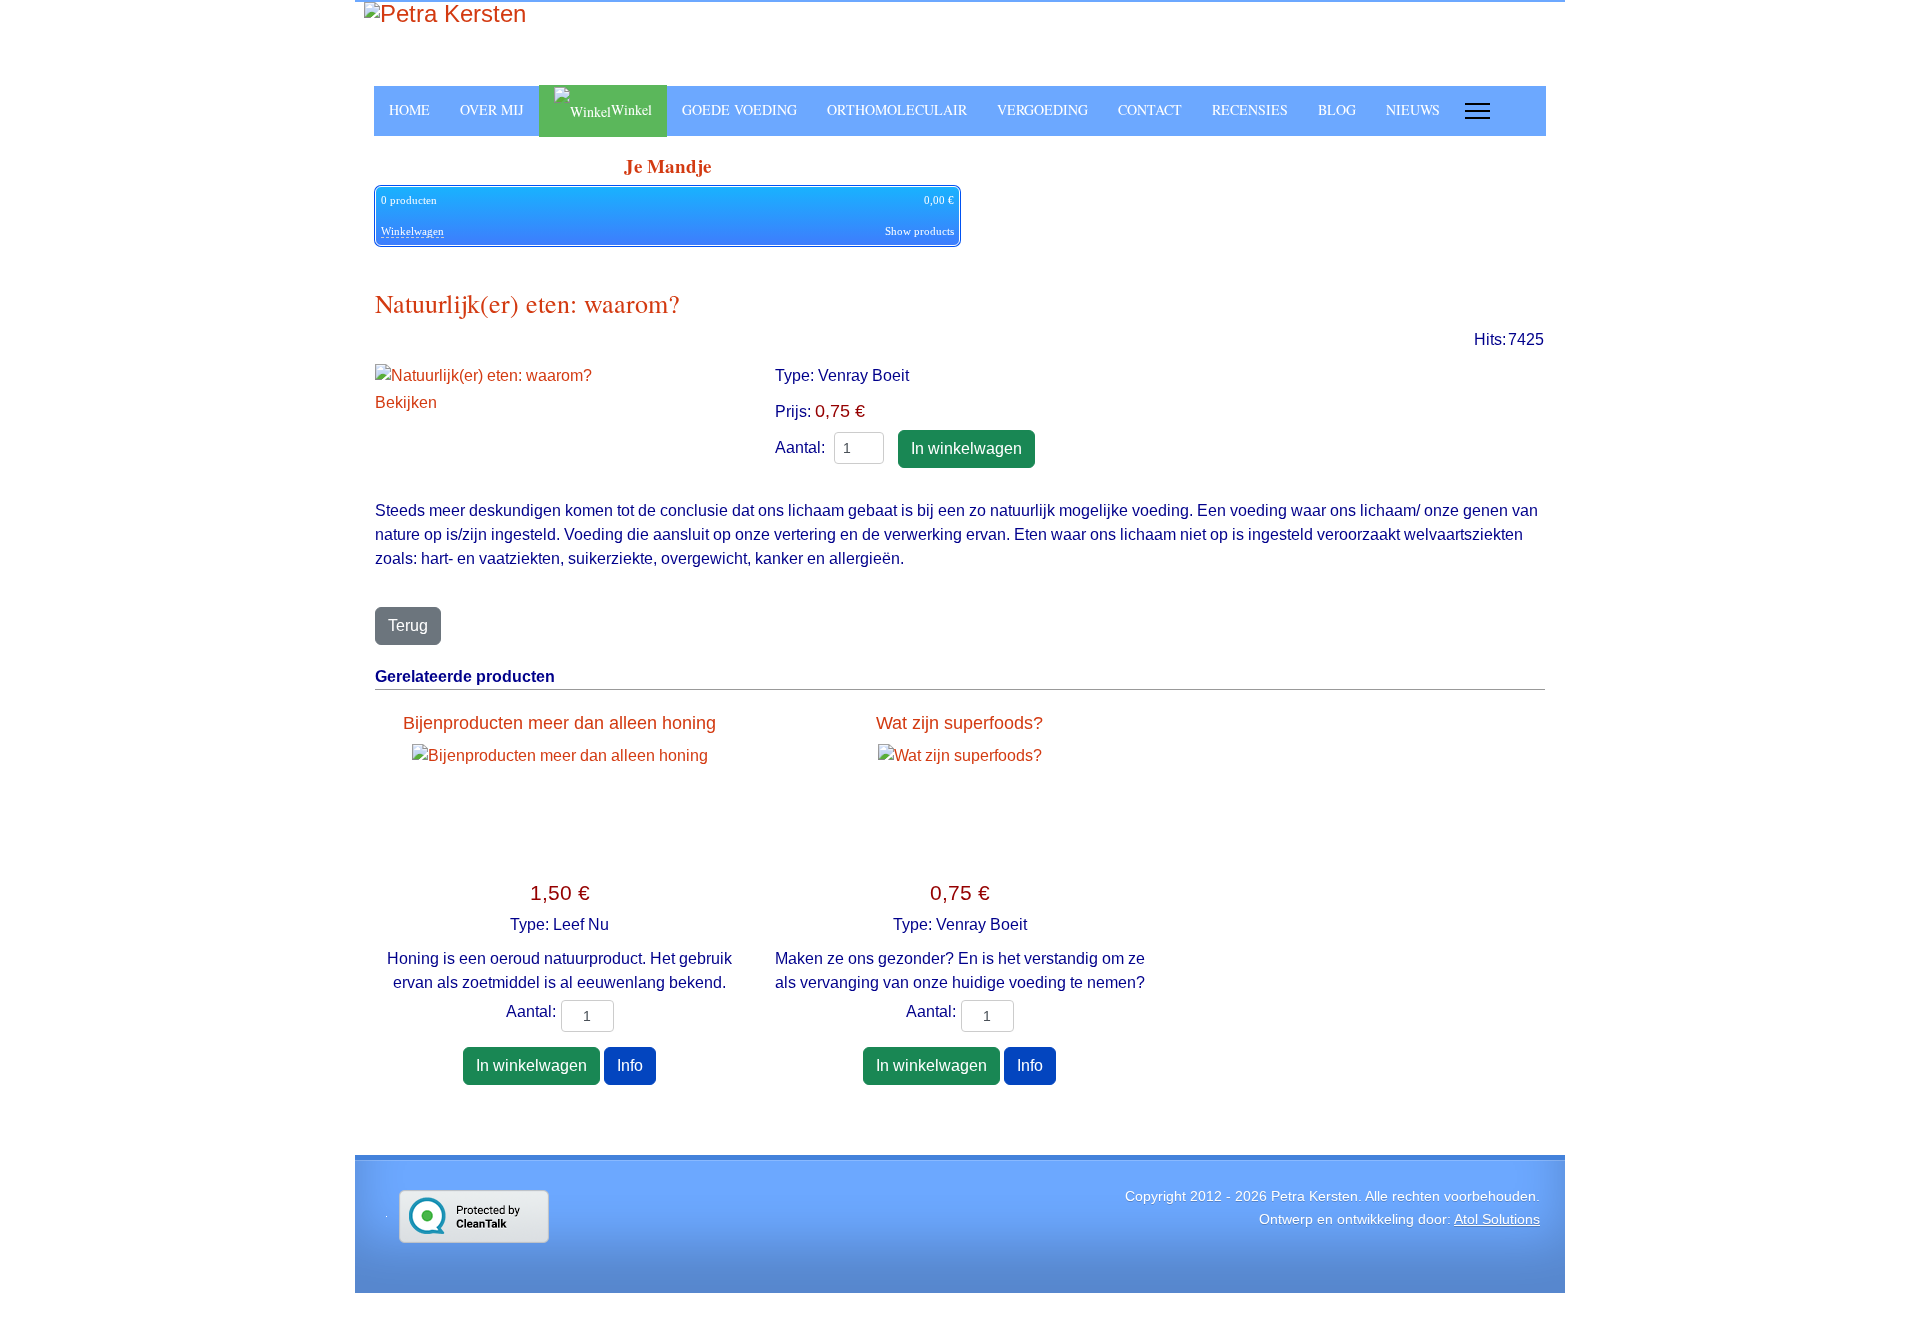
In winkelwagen (531, 1065)
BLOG (1337, 109)
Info (630, 1065)
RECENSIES (1250, 109)
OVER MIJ (492, 109)
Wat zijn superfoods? (959, 723)
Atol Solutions (1497, 1219)
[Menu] (1477, 111)
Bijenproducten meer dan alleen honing (559, 723)
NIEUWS (1413, 109)
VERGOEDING (1042, 109)
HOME (409, 109)
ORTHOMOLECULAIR (897, 109)
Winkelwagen (412, 231)
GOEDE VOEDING (739, 109)
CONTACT (1150, 109)
